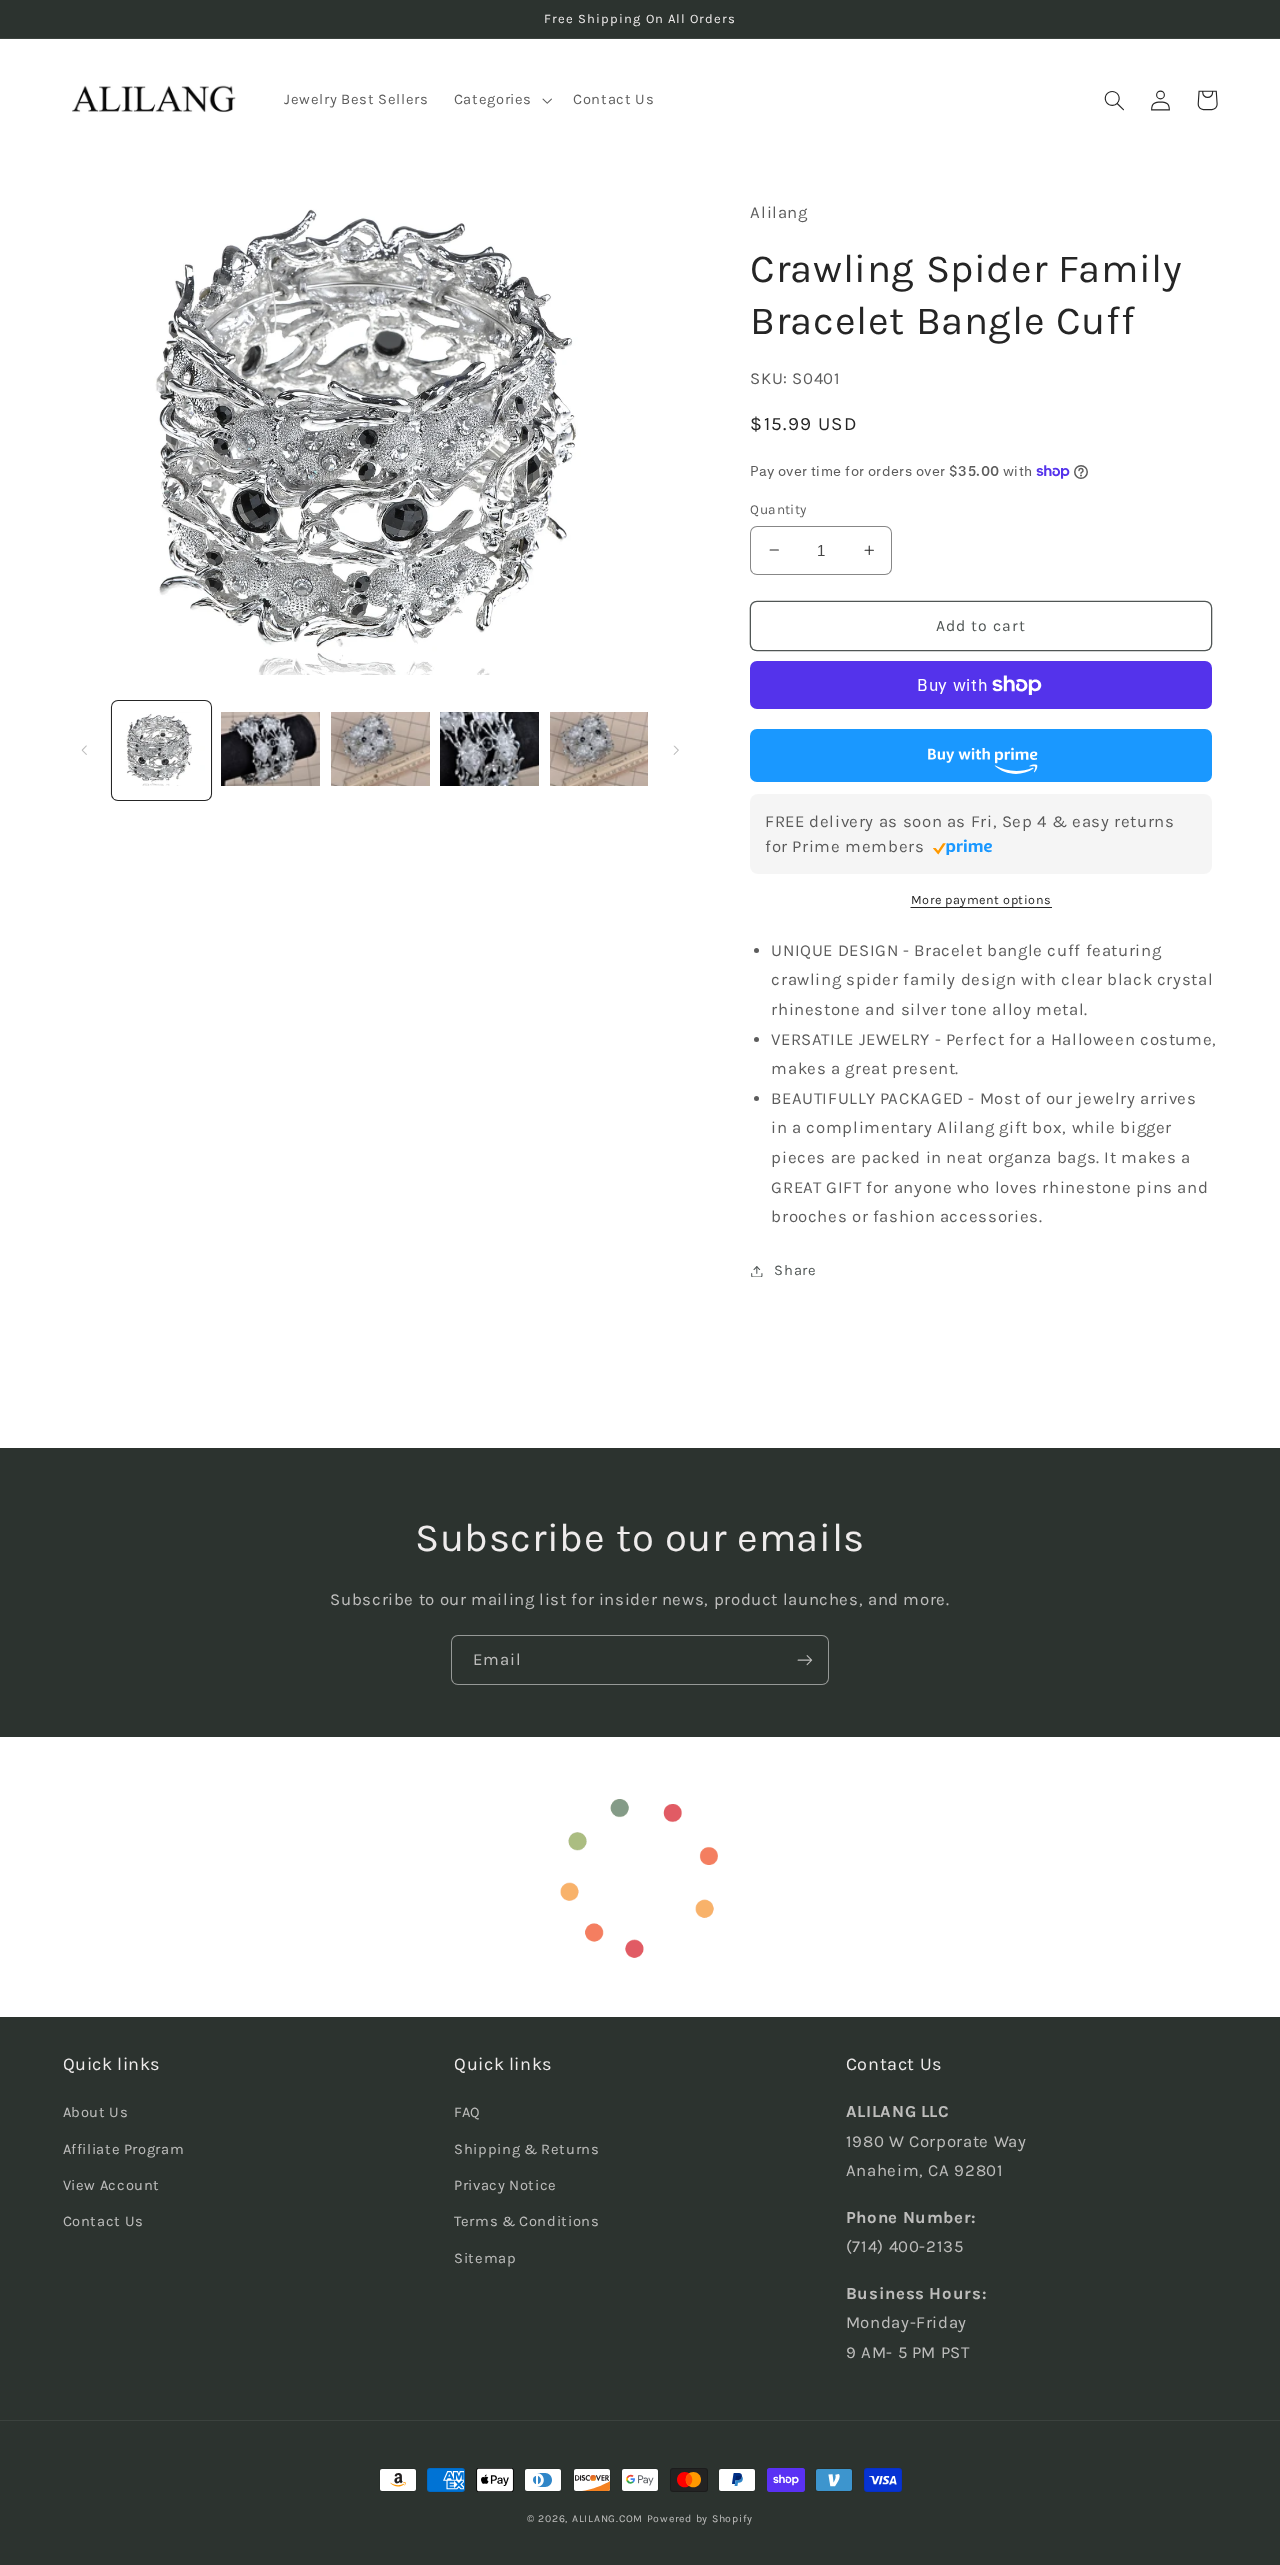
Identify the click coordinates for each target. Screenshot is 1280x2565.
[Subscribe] (805, 1659)
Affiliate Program (124, 2149)
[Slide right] (676, 750)
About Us (96, 2112)
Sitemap (485, 2258)
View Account (112, 2185)
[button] (500, 100)
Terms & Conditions (526, 2221)
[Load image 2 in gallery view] (270, 750)
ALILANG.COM (607, 2518)
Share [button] (795, 1270)
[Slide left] (85, 750)
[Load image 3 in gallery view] (380, 750)
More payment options (982, 899)
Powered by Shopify (700, 2518)
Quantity (778, 509)
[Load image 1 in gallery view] (161, 750)
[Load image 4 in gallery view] (489, 750)
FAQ (467, 2112)
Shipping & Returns (526, 2149)
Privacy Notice (505, 2185)
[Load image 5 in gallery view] (599, 750)
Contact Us (103, 2221)
